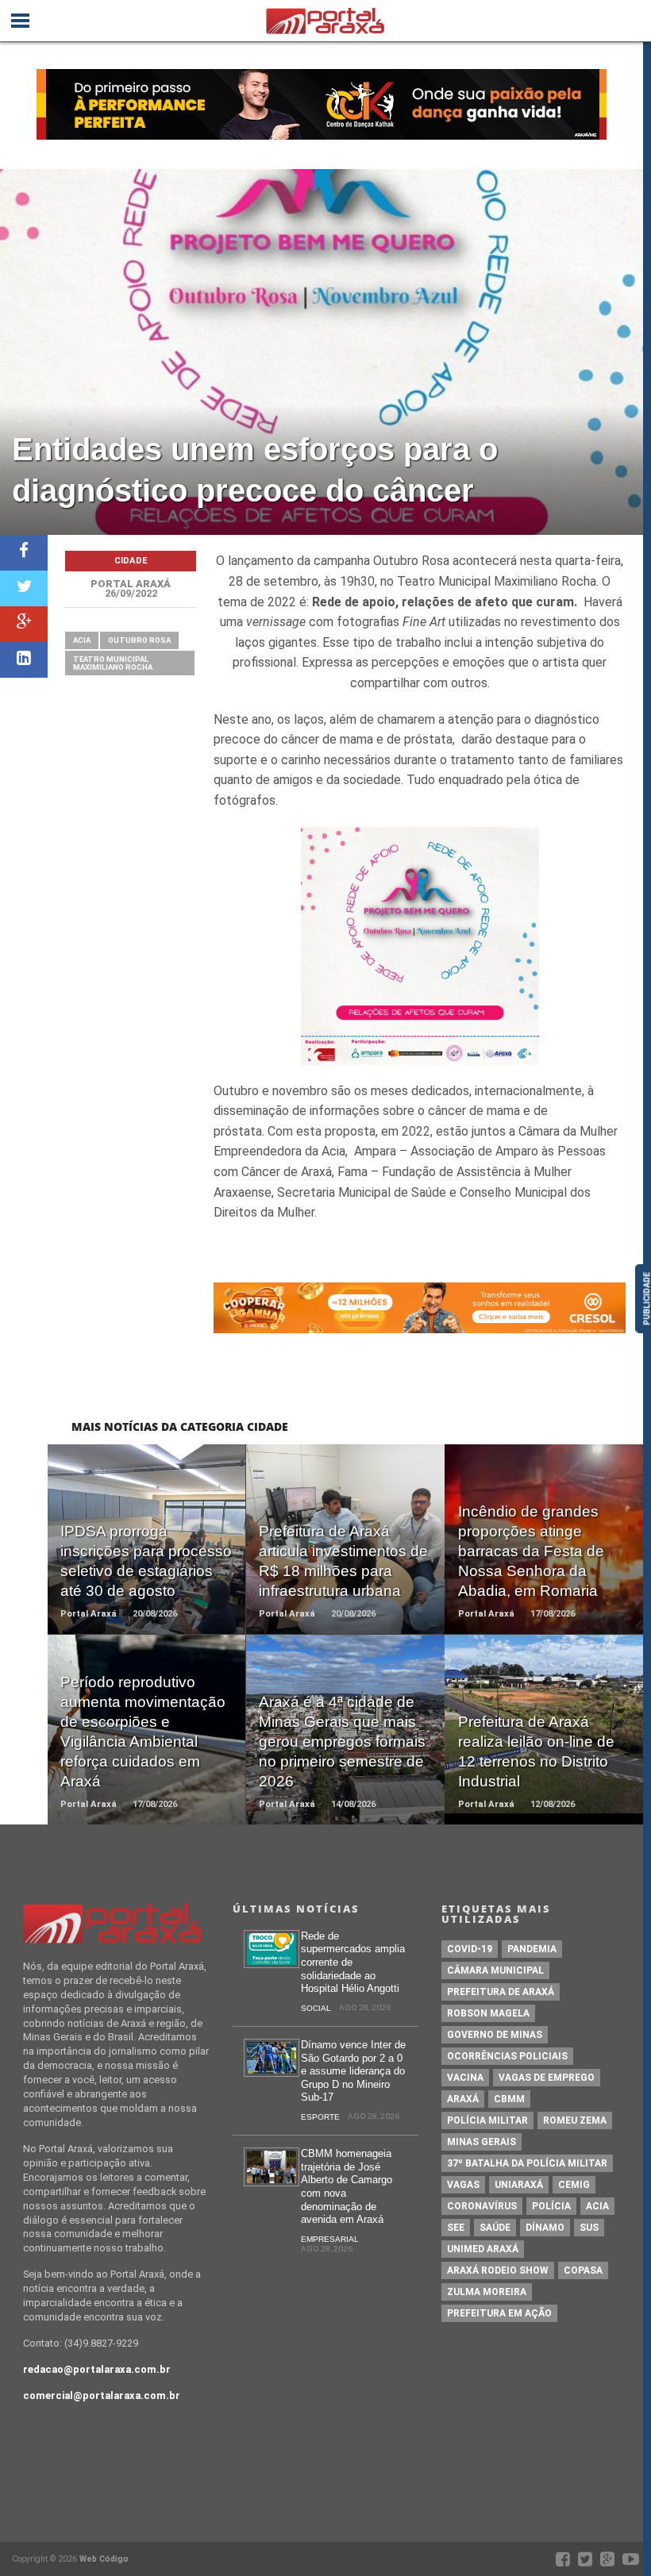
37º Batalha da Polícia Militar (527, 2163)
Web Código (104, 2559)
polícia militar (487, 2120)
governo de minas (495, 2035)
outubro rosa (139, 640)
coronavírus (482, 2206)
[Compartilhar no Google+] (24, 624)
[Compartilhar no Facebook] (24, 553)
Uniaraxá (519, 2185)
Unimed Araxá (483, 2249)
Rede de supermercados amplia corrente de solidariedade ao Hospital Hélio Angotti (353, 1963)
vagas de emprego (547, 2078)
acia (82, 640)
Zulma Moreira (487, 2292)
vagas (463, 2185)
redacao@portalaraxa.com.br (97, 2369)
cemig (574, 2185)
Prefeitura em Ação (499, 2313)
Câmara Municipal (495, 1970)
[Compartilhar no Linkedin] (24, 660)
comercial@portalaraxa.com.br (102, 2395)
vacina (465, 2078)
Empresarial (330, 2239)
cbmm (509, 2099)
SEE (456, 2228)
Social (316, 2008)
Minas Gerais (482, 2142)
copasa (583, 2270)
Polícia (551, 2206)
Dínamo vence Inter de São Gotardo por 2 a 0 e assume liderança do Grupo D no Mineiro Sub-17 (353, 2071)
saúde (495, 2228)
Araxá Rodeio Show (498, 2270)
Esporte (320, 2117)
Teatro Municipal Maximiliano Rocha (113, 663)
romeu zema (575, 2120)
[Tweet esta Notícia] (24, 588)
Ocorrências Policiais (507, 2056)
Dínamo (545, 2228)
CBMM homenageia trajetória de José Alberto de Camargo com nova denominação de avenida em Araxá (347, 2186)
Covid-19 (470, 1949)
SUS (589, 2228)
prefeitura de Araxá (501, 1992)
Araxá (463, 2099)
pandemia (532, 1949)
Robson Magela (488, 2013)
